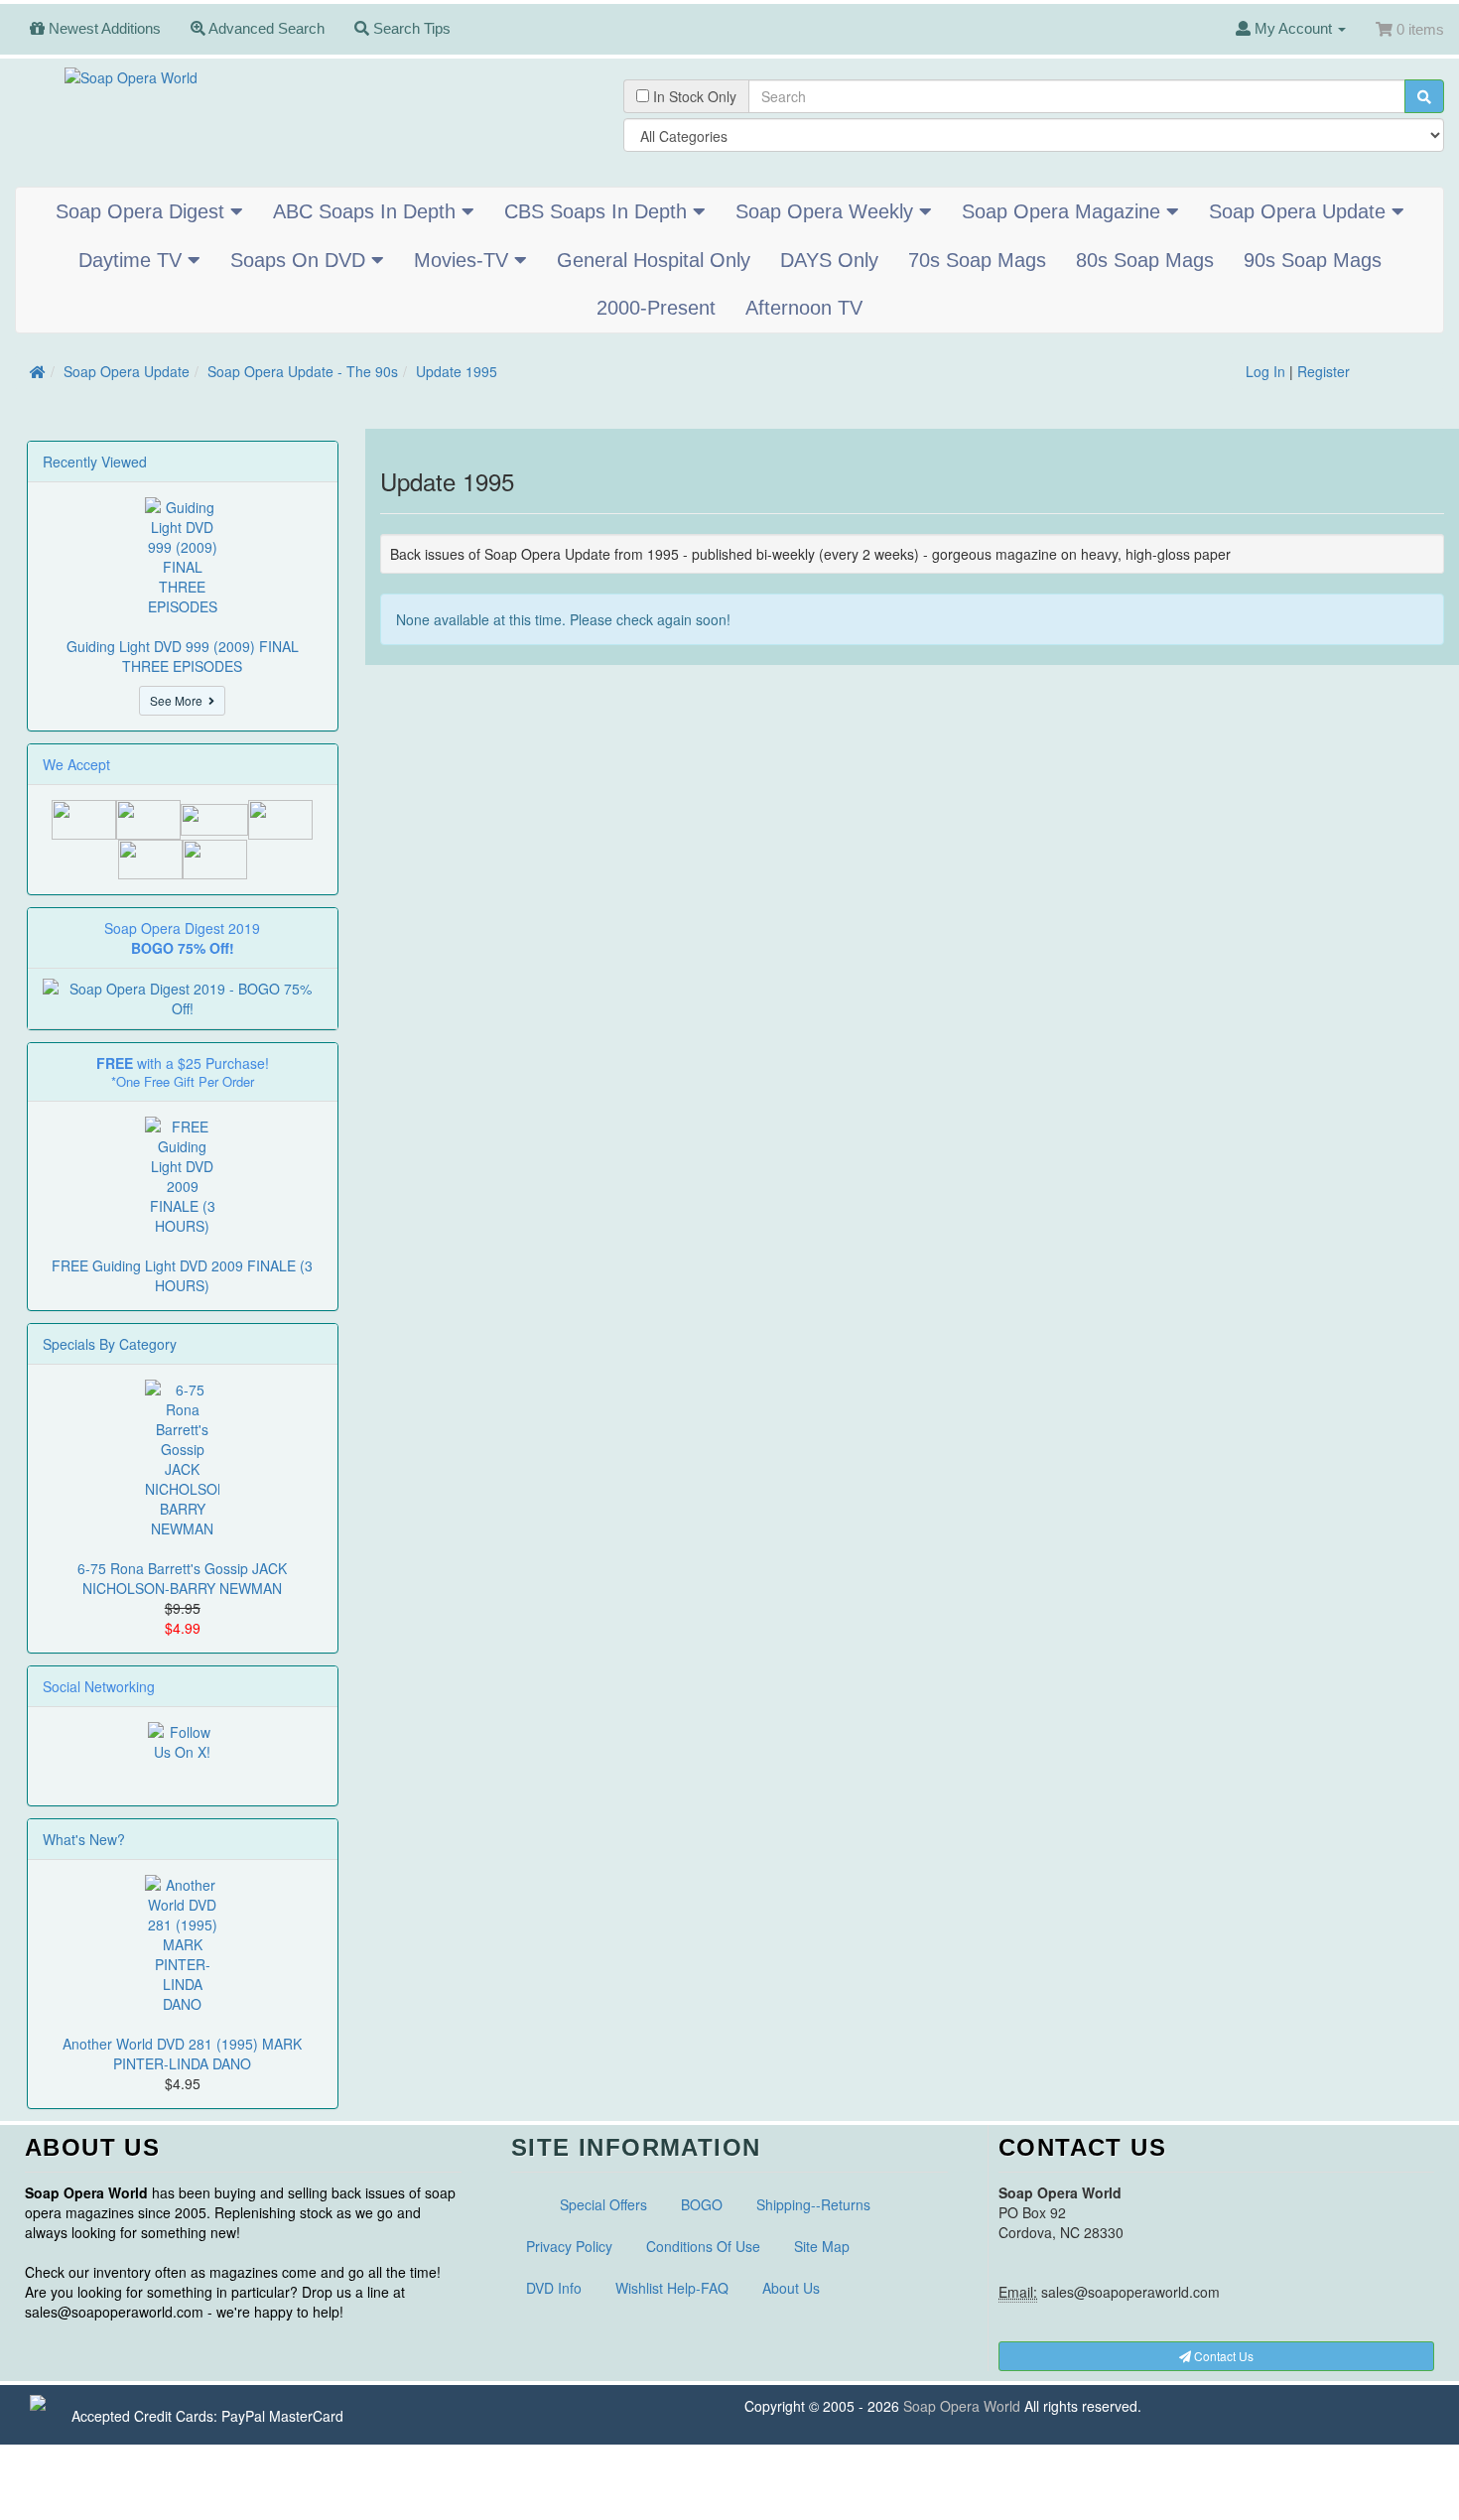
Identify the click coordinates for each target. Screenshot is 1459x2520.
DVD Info (554, 2288)
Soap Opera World (962, 2406)
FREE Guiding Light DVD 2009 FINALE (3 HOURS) (182, 1275)
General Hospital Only (654, 260)
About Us (791, 2288)
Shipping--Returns (813, 2204)
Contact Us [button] (1222, 2356)
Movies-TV (464, 260)
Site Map (822, 2246)
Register (1324, 371)
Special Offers (603, 2204)
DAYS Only (829, 260)
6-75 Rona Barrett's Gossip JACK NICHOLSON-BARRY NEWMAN (182, 1578)
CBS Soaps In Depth (598, 211)
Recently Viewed (95, 462)
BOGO (702, 2204)
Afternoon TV (804, 308)
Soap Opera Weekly (827, 211)
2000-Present (656, 308)
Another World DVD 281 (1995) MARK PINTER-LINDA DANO (182, 2054)
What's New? (84, 1839)
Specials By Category (110, 1344)
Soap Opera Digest (143, 211)
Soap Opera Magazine (1064, 211)
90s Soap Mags (1313, 260)
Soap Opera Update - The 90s (303, 371)
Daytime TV (133, 260)
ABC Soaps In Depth (367, 211)
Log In (1265, 371)
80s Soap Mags (1145, 260)
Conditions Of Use (703, 2246)
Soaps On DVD (301, 260)
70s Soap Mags (977, 260)
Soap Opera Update (1300, 211)
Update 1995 (457, 371)
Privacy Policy (569, 2246)
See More (179, 700)
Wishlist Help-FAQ (672, 2288)
